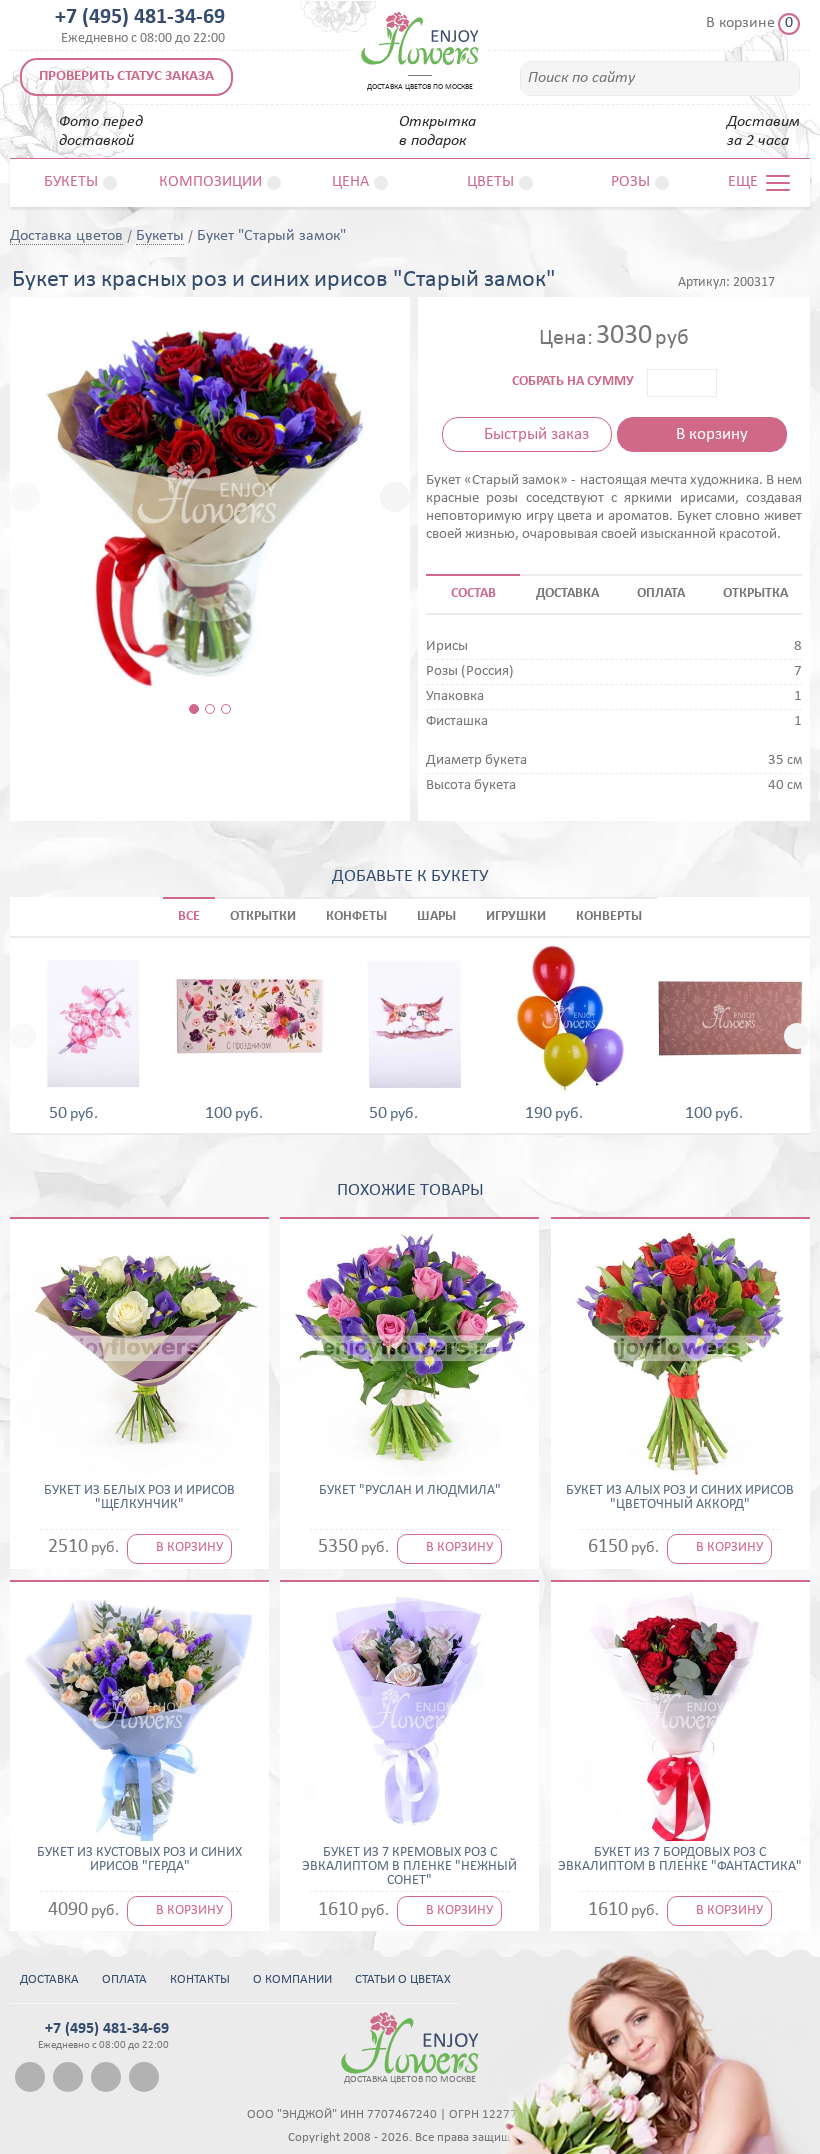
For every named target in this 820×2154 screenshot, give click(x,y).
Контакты (200, 1979)
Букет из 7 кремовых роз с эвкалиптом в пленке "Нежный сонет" (409, 1867)
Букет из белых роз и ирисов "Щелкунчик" (139, 1498)
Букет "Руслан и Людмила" (410, 1491)
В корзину (712, 434)
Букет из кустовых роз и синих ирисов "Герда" (139, 1860)
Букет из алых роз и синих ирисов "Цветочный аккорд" (680, 1498)
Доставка (49, 1979)
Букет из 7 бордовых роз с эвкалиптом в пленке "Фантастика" (680, 1860)
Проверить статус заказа (126, 76)
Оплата (124, 1979)
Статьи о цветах (403, 1979)
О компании (292, 1979)
